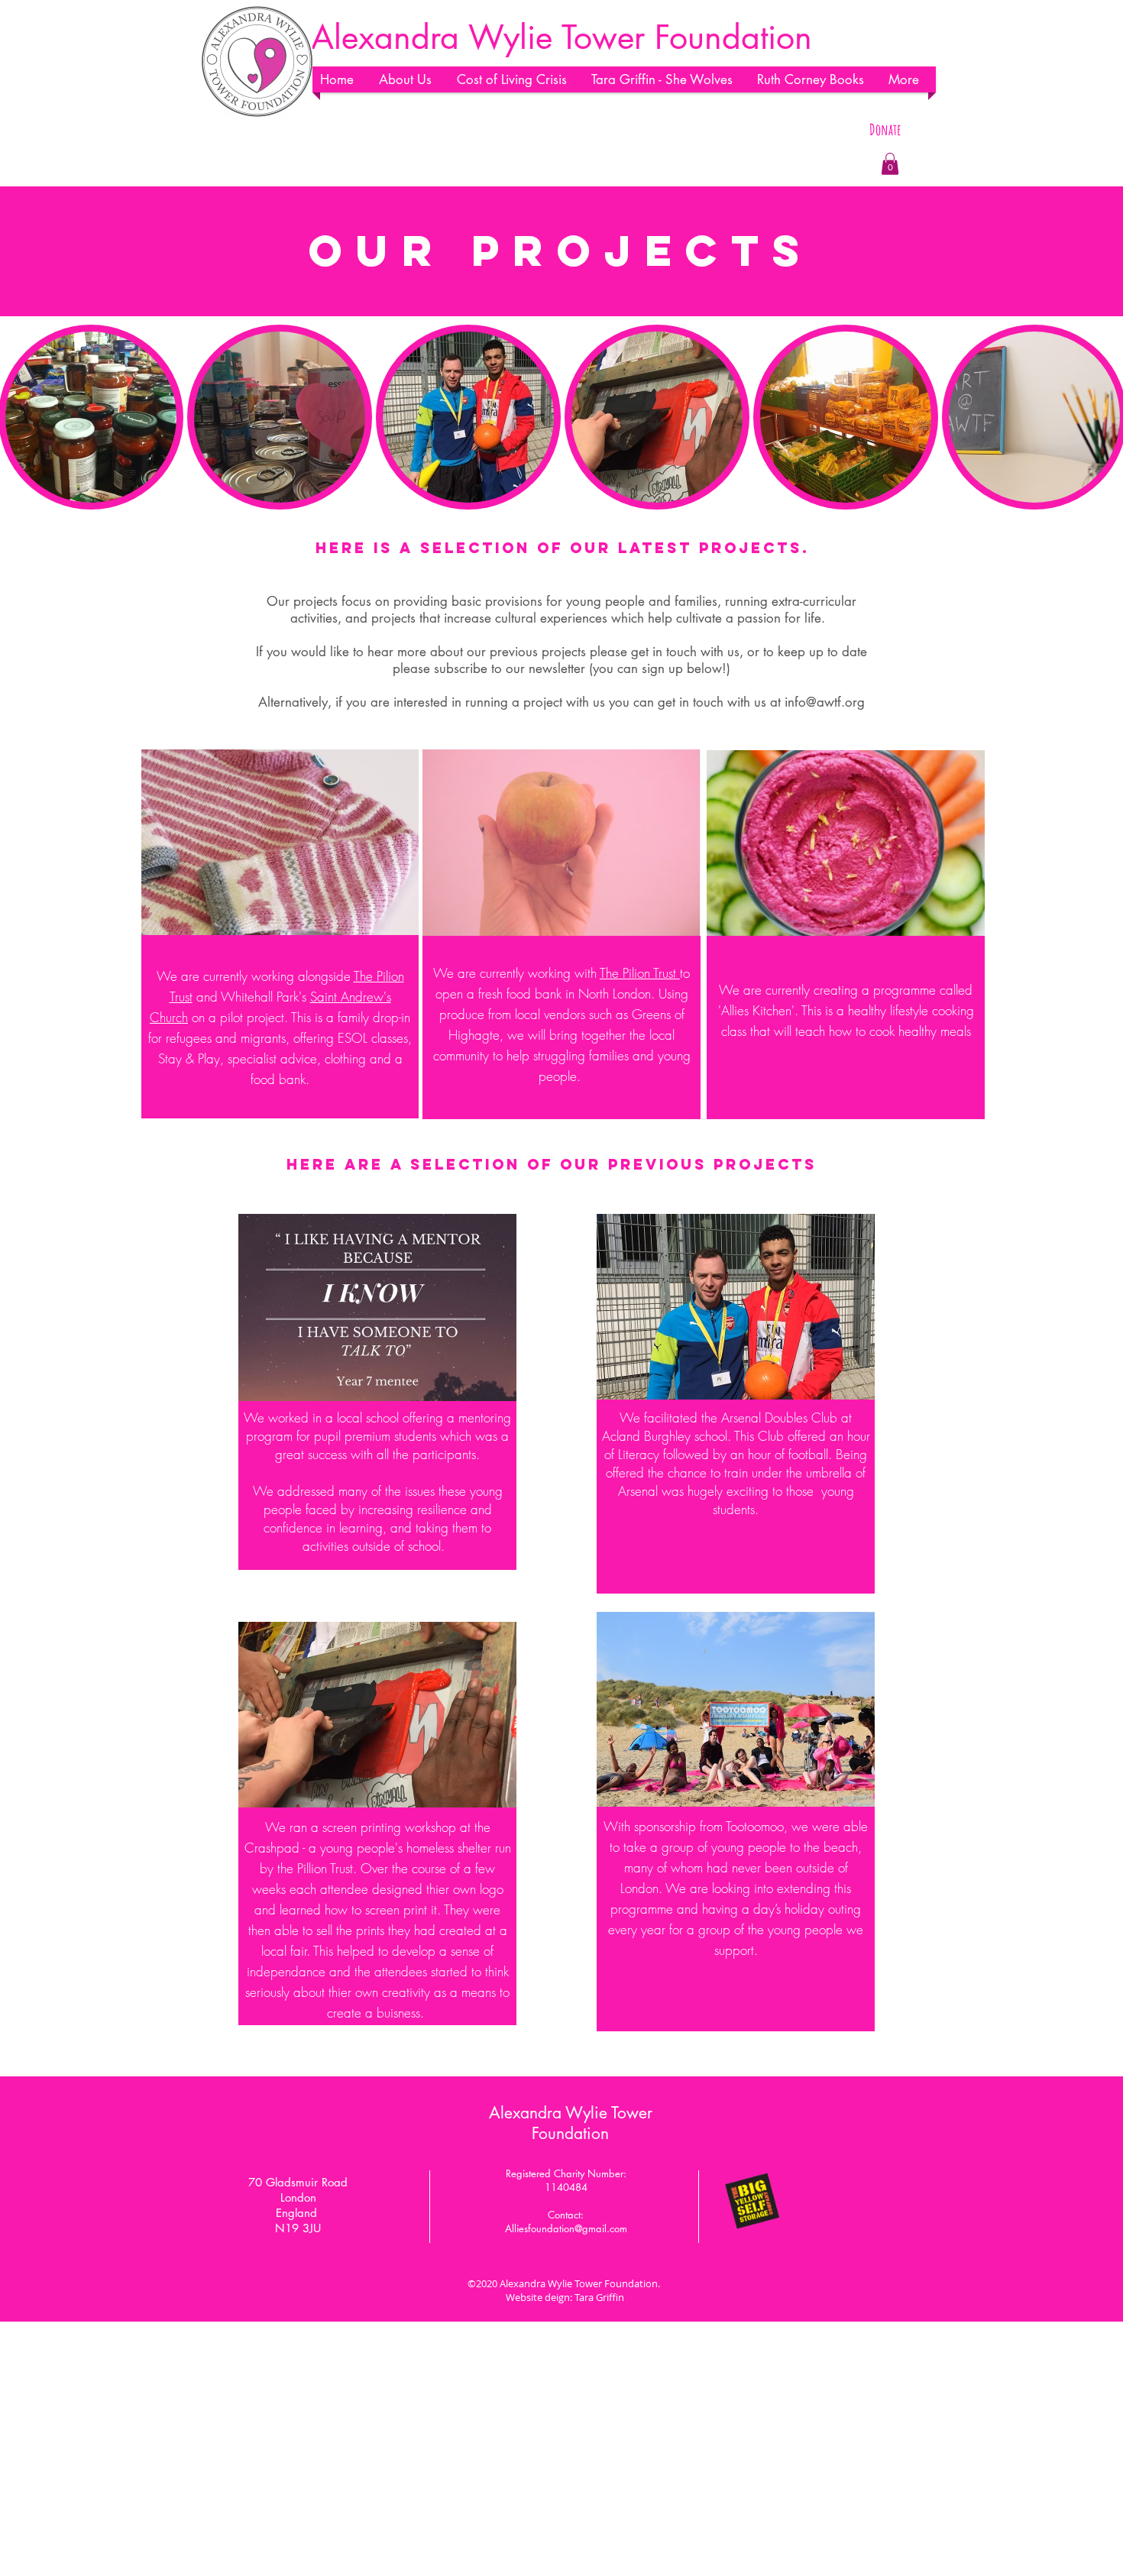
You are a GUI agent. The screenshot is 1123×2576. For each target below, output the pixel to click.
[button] (410, 79)
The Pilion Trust (640, 973)
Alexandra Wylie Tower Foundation (571, 2123)
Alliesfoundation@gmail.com (566, 2228)
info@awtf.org (825, 702)
